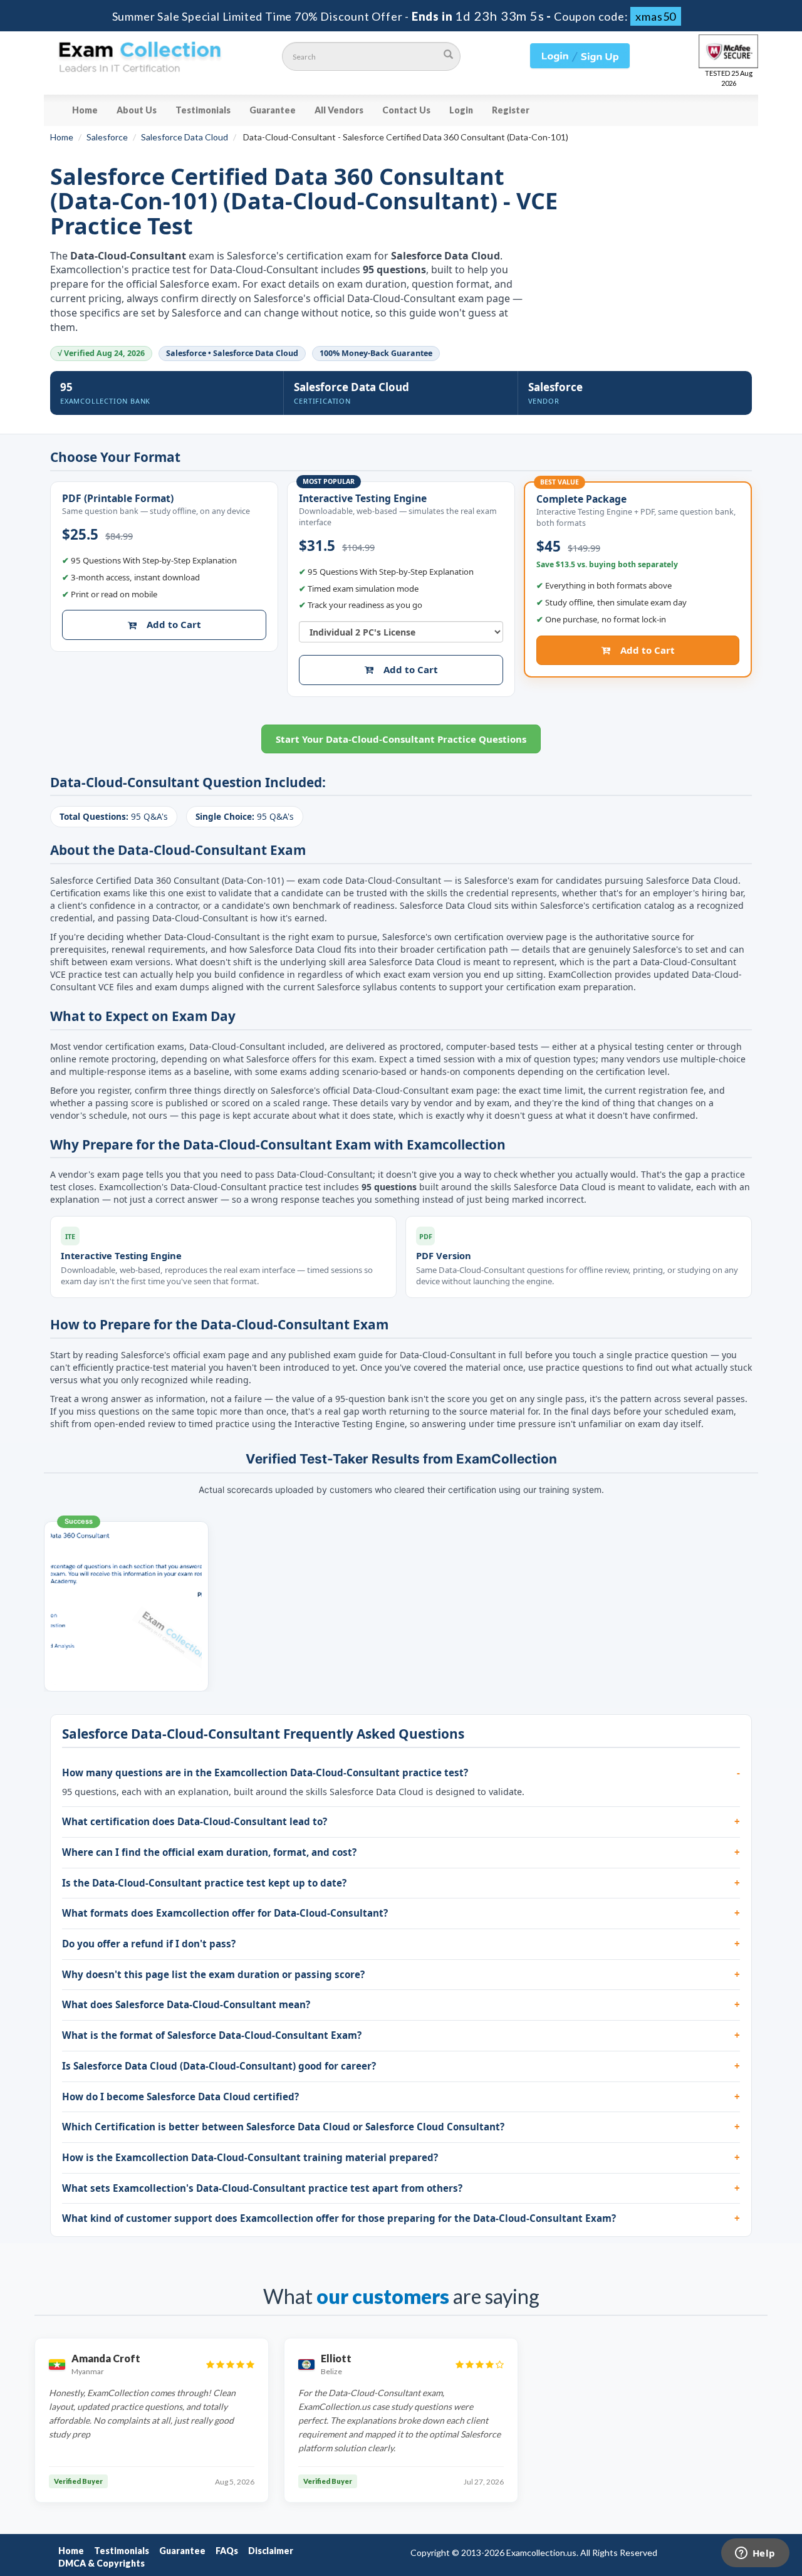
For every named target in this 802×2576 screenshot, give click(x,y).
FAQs (227, 2551)
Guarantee (273, 110)
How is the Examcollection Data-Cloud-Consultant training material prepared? (250, 2157)
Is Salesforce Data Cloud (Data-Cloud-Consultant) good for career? (219, 2066)
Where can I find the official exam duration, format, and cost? (209, 1852)
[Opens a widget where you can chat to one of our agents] (755, 2554)
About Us (137, 110)
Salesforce (107, 137)
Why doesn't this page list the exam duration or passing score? (213, 1974)
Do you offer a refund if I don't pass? (149, 1944)
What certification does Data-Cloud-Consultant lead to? (195, 1821)
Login (461, 110)
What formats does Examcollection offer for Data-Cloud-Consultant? (225, 1913)
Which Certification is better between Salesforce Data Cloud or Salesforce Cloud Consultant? (283, 2127)
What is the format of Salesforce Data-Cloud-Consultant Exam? (212, 2035)
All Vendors (339, 110)
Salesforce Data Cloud (185, 137)
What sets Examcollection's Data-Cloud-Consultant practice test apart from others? (262, 2188)
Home (85, 110)
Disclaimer (271, 2551)
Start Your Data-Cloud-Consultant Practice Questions (401, 739)
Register (511, 110)
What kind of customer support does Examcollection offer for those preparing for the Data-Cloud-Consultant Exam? (339, 2218)
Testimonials (203, 110)
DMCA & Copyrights (102, 2563)
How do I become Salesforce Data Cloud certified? (180, 2097)
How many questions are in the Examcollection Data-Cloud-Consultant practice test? (265, 1772)
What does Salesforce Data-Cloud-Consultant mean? (186, 2004)
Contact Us (406, 110)
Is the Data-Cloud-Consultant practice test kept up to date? (204, 1883)
